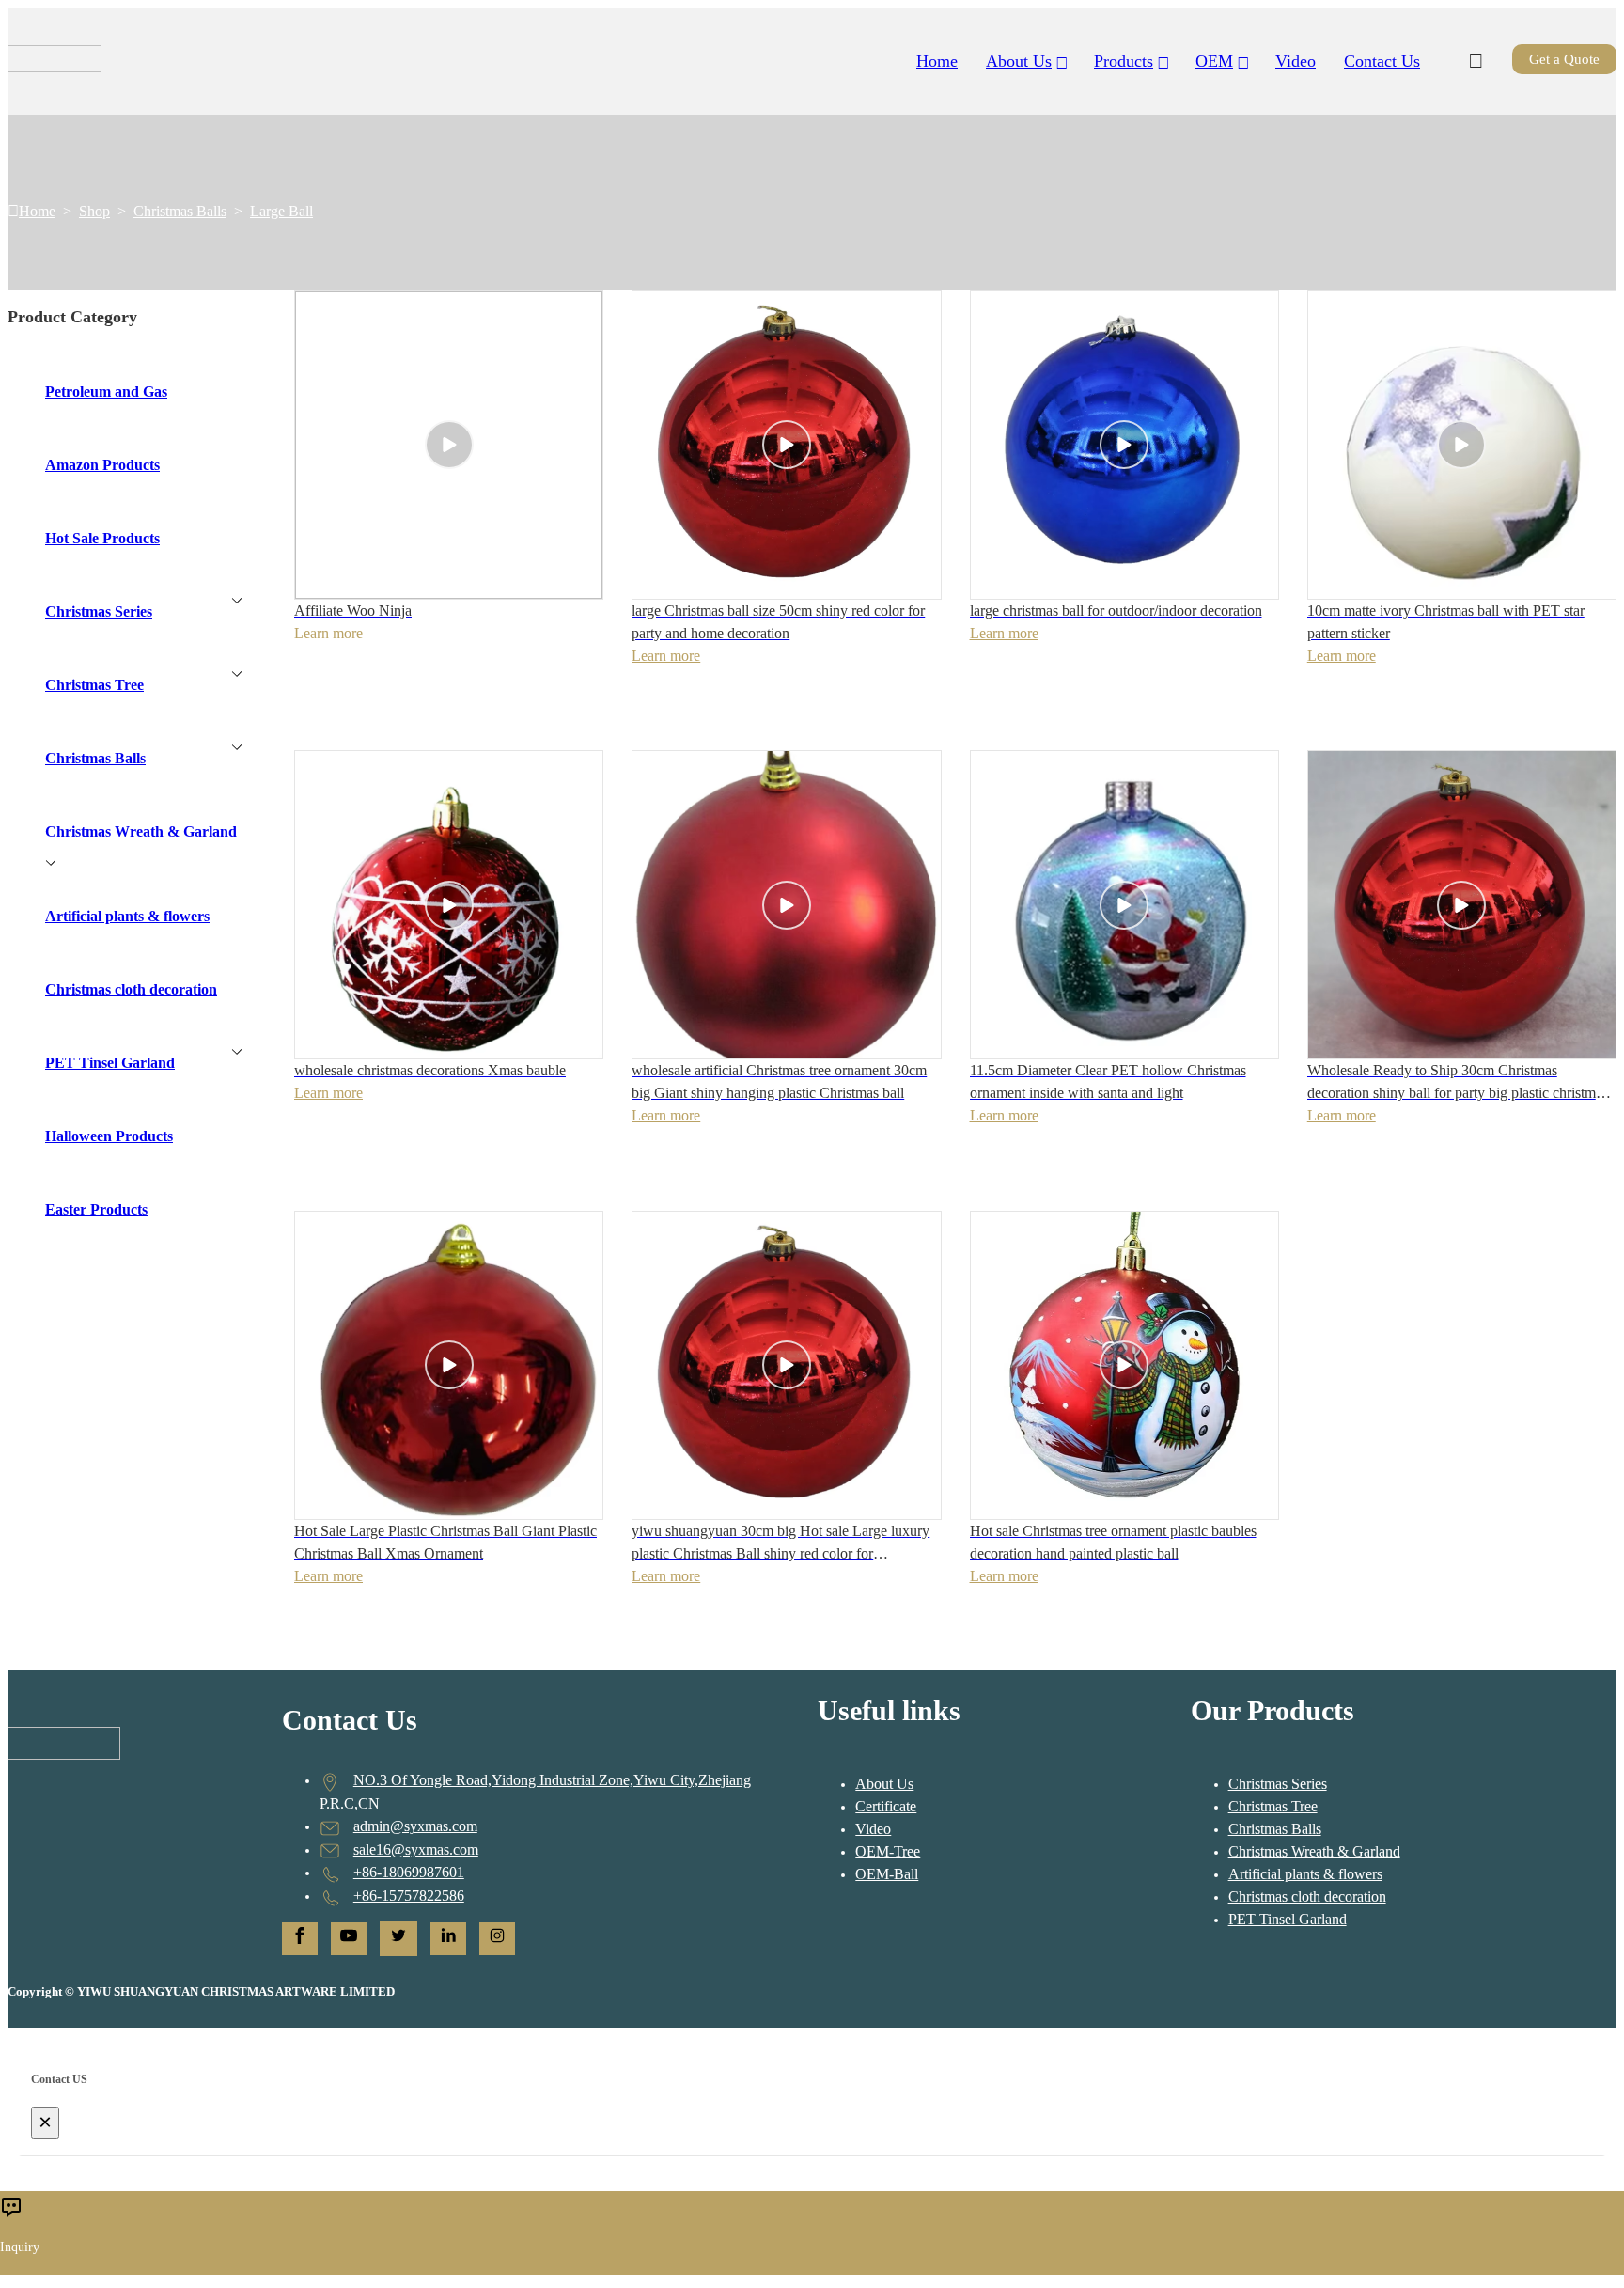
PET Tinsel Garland (1288, 1919)
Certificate (886, 1806)
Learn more (666, 656)
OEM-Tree (888, 1851)
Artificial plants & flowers (1305, 1874)
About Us (884, 1784)
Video (1296, 61)
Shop (94, 211)
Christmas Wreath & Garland (1314, 1851)
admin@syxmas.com (415, 1826)
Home (937, 61)
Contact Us (1382, 61)
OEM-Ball (887, 1874)
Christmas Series (1278, 1784)
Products (1124, 61)
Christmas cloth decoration (1307, 1896)
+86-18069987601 (409, 1872)
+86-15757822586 (409, 1896)
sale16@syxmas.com (416, 1849)
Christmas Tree (1273, 1806)
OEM (1214, 61)
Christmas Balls (180, 211)
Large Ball (281, 211)
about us (1019, 61)
